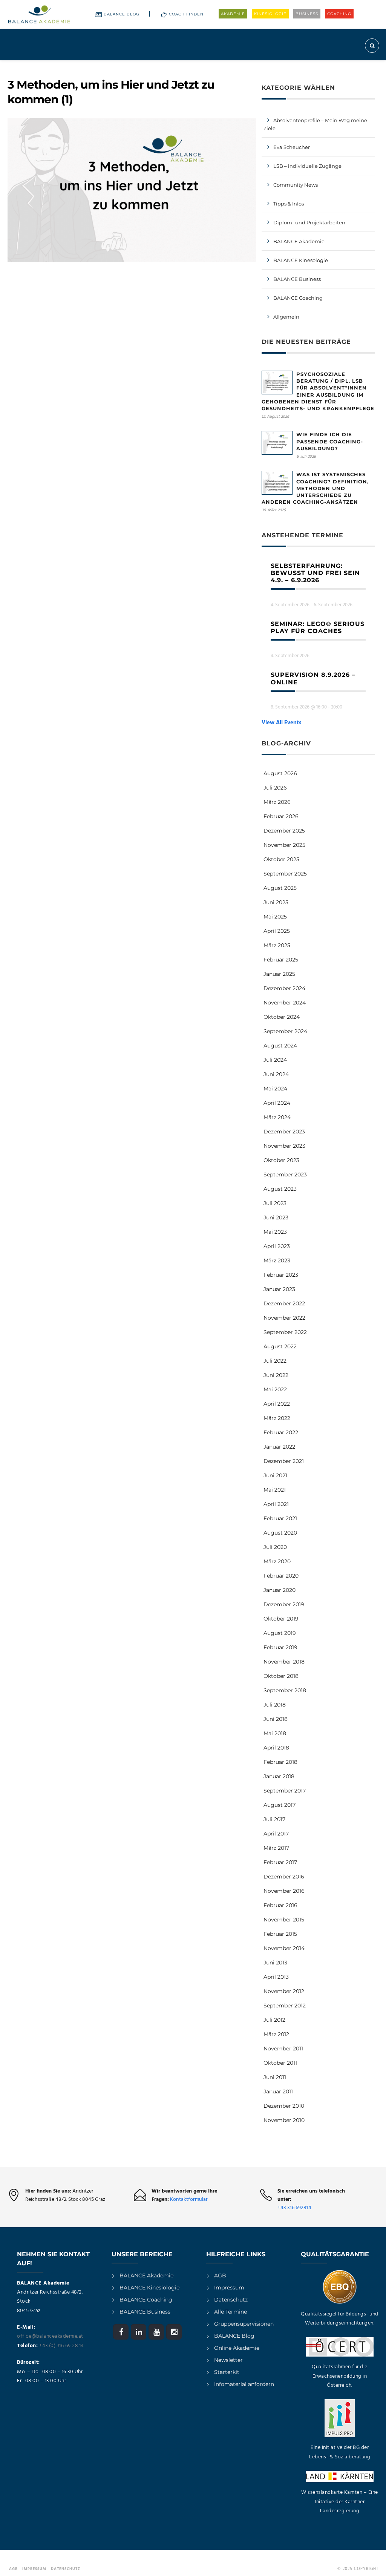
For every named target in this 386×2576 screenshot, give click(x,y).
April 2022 (277, 1404)
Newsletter (228, 2360)
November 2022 (284, 1318)
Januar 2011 (278, 2091)
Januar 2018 (279, 1776)
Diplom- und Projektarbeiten (309, 222)
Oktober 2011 (280, 2063)
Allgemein (286, 317)
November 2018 (284, 1662)
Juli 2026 (275, 788)
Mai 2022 (275, 1389)
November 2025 (284, 845)
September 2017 (285, 1791)
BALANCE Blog (122, 14)
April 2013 (276, 1977)
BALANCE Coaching (298, 298)
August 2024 (280, 1046)
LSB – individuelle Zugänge (307, 166)
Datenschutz (231, 2300)
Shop (336, 67)
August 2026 (280, 773)
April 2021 (276, 1504)
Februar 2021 (280, 1518)
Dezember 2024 (284, 988)
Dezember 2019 (284, 1604)
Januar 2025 (279, 974)
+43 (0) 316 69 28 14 (61, 2346)
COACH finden (186, 14)
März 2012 (276, 2034)
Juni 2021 (275, 1475)
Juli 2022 (275, 1361)
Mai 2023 (275, 1232)
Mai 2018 (275, 1733)
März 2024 (277, 1117)
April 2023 (277, 1246)
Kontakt (363, 67)
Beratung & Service (252, 67)
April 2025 (277, 931)
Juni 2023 (276, 1217)
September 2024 (285, 1031)
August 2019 (280, 1633)
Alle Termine (231, 2312)
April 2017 (276, 1834)
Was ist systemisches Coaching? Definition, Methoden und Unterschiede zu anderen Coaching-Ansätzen (315, 488)
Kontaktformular (189, 2200)
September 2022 (285, 1332)
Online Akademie (237, 2348)
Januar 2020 (280, 1590)
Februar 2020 (281, 1576)
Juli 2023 (275, 1203)
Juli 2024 (275, 1060)
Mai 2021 (275, 1490)
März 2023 (277, 1260)
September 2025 (285, 874)
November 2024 (285, 1003)
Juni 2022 (276, 1375)
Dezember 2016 (284, 1877)
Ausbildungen (106, 67)
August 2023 (280, 1189)
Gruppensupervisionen (244, 2324)
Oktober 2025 (281, 859)
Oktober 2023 (281, 1160)
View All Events (282, 723)
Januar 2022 (279, 1447)
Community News (296, 185)
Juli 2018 (275, 1705)
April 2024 (277, 1103)
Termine (205, 67)
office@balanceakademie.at (50, 2336)
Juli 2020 (275, 1547)
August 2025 (280, 888)
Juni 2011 (275, 2077)
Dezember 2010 (284, 2106)
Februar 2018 (280, 1762)
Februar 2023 (281, 1275)
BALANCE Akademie (299, 241)
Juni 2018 (276, 1719)
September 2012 (285, 2006)
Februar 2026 (281, 816)
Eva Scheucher (292, 147)
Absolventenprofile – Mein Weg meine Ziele (315, 124)
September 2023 (285, 1175)
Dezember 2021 (284, 1461)
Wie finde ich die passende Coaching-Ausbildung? (330, 441)
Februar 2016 (280, 1905)
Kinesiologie (270, 14)
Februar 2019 (280, 1647)
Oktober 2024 (282, 1017)
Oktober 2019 (281, 1619)
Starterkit (227, 2372)
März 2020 (277, 1561)
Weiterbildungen (160, 67)
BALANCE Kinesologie (301, 260)
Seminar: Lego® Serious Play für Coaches (318, 627)
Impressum (229, 2288)
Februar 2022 (281, 1432)
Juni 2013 (275, 1963)
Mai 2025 (275, 917)
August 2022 (280, 1346)
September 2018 (285, 1690)
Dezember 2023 (284, 1132)
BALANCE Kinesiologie (149, 2288)
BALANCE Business (297, 279)
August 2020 (280, 1533)
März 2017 (276, 1848)
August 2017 (280, 1805)
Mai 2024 (275, 1089)
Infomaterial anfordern (244, 2384)
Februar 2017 (280, 1862)
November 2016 (284, 1891)
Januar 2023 (279, 1289)
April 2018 (276, 1748)
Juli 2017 (274, 1819)
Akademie (233, 14)
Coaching (339, 14)
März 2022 (277, 1418)
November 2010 (284, 2120)
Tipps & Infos (289, 204)
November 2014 (284, 1948)
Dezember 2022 (284, 1303)
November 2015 (284, 1920)
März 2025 (277, 945)
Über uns (300, 67)
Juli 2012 (274, 2020)
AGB (220, 2275)
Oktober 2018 (281, 1676)
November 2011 (283, 2049)
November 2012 (284, 1991)
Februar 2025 (281, 960)
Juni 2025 (276, 902)
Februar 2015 (280, 1934)
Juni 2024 (276, 1074)
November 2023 (284, 1146)
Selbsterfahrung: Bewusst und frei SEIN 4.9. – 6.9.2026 (315, 573)
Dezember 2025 (284, 831)
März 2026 (277, 802)
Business (307, 14)
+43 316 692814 (294, 2208)
